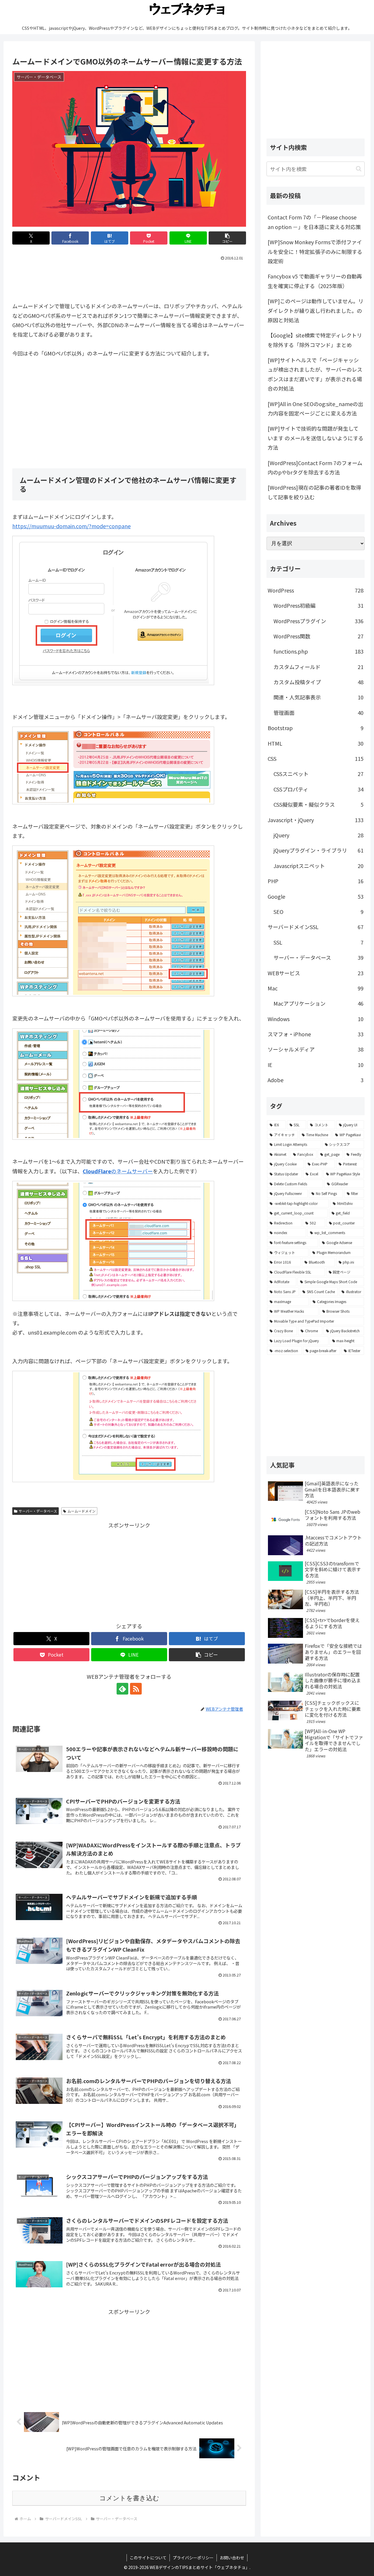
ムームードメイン (82, 1511)
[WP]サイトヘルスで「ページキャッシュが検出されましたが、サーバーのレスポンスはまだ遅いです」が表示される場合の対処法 (315, 374)
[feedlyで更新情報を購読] (122, 1689)
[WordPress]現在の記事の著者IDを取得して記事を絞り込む (314, 492)
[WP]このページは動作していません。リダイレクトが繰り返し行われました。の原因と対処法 (316, 310)
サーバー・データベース (38, 1511)
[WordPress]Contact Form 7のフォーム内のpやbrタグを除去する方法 (315, 467)
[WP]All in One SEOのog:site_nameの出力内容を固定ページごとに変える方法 (315, 408)
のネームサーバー (118, 1171)
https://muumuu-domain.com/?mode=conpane (71, 526)
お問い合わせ (232, 2558)
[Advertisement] (129, 279)
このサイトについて (148, 2558)
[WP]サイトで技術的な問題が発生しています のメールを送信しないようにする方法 (316, 438)
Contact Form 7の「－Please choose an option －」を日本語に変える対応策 (314, 222)
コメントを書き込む (129, 2498)
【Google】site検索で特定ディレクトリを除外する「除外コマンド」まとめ (315, 340)
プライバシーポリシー (193, 2558)
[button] (227, 238)
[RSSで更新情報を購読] (136, 1689)
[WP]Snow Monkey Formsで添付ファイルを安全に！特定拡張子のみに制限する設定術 (315, 251)
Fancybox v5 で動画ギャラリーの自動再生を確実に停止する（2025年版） (315, 281)
